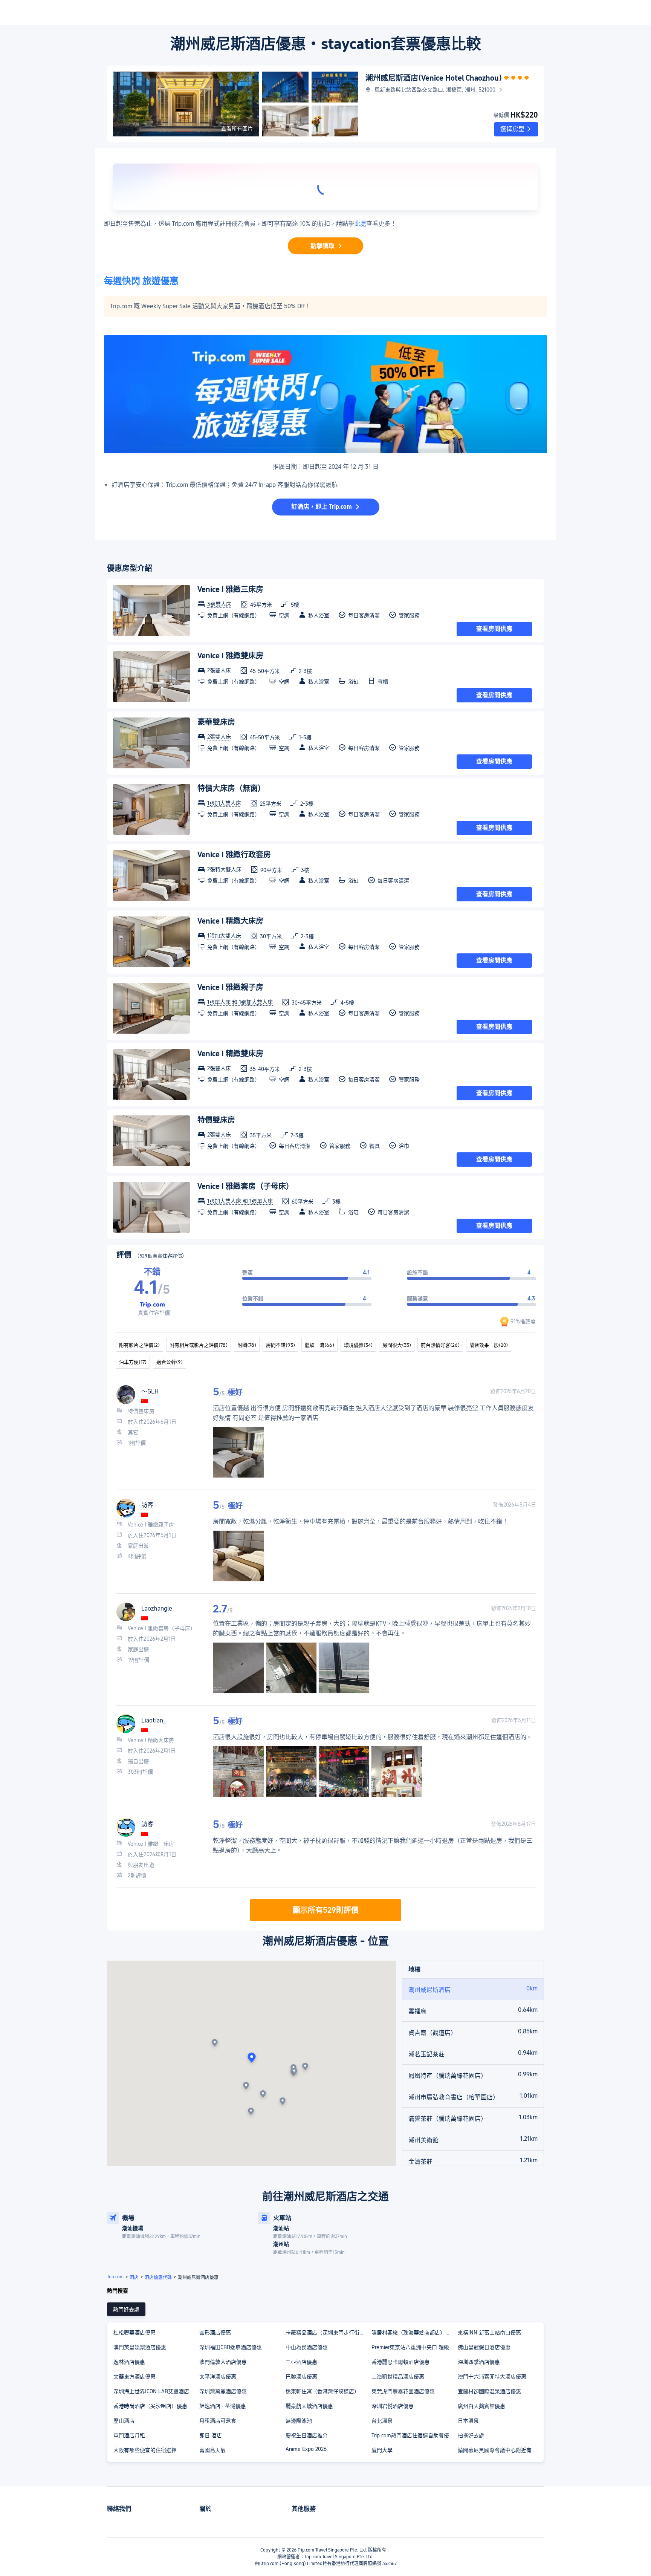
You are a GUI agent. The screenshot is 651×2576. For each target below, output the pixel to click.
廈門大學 (382, 2450)
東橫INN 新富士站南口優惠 (489, 2333)
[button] (516, 129)
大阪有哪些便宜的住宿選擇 (145, 2450)
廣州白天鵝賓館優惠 (481, 2406)
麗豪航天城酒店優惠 (309, 2406)
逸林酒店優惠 (129, 2362)
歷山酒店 (124, 2421)
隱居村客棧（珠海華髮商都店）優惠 (414, 2333)
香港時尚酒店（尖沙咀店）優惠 (150, 2406)
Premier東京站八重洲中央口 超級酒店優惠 (414, 2347)
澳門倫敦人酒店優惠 (223, 2362)
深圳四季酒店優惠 (479, 2362)
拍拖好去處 (471, 2435)
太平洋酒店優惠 (218, 2377)
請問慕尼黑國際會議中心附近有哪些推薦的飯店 (500, 2450)
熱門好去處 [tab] (126, 2310)
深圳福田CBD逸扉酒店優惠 (231, 2347)
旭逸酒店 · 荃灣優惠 (223, 2406)
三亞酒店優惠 (301, 2362)
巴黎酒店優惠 (301, 2377)
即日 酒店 (211, 2435)
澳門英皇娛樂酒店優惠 (140, 2347)
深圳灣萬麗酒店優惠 (223, 2391)
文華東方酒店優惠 (134, 2377)
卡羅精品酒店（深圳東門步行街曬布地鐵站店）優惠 (328, 2333)
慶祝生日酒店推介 (307, 2435)
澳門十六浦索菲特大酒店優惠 (492, 2377)
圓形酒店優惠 (215, 2333)
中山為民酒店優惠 (307, 2347)
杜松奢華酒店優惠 (134, 2333)
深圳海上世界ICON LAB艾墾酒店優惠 (156, 2391)
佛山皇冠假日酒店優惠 (484, 2347)
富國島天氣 (212, 2450)
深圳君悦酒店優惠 (393, 2406)
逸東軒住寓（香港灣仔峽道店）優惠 (328, 2391)
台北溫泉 (382, 2421)
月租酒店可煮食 (218, 2421)
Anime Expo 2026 (306, 2449)
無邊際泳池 (299, 2421)
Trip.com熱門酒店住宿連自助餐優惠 (413, 2435)
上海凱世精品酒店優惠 (398, 2377)
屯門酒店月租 (129, 2435)
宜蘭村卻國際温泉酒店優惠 (489, 2391)
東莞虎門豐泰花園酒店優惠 (403, 2391)
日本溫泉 (468, 2421)
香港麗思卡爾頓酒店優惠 (400, 2362)
